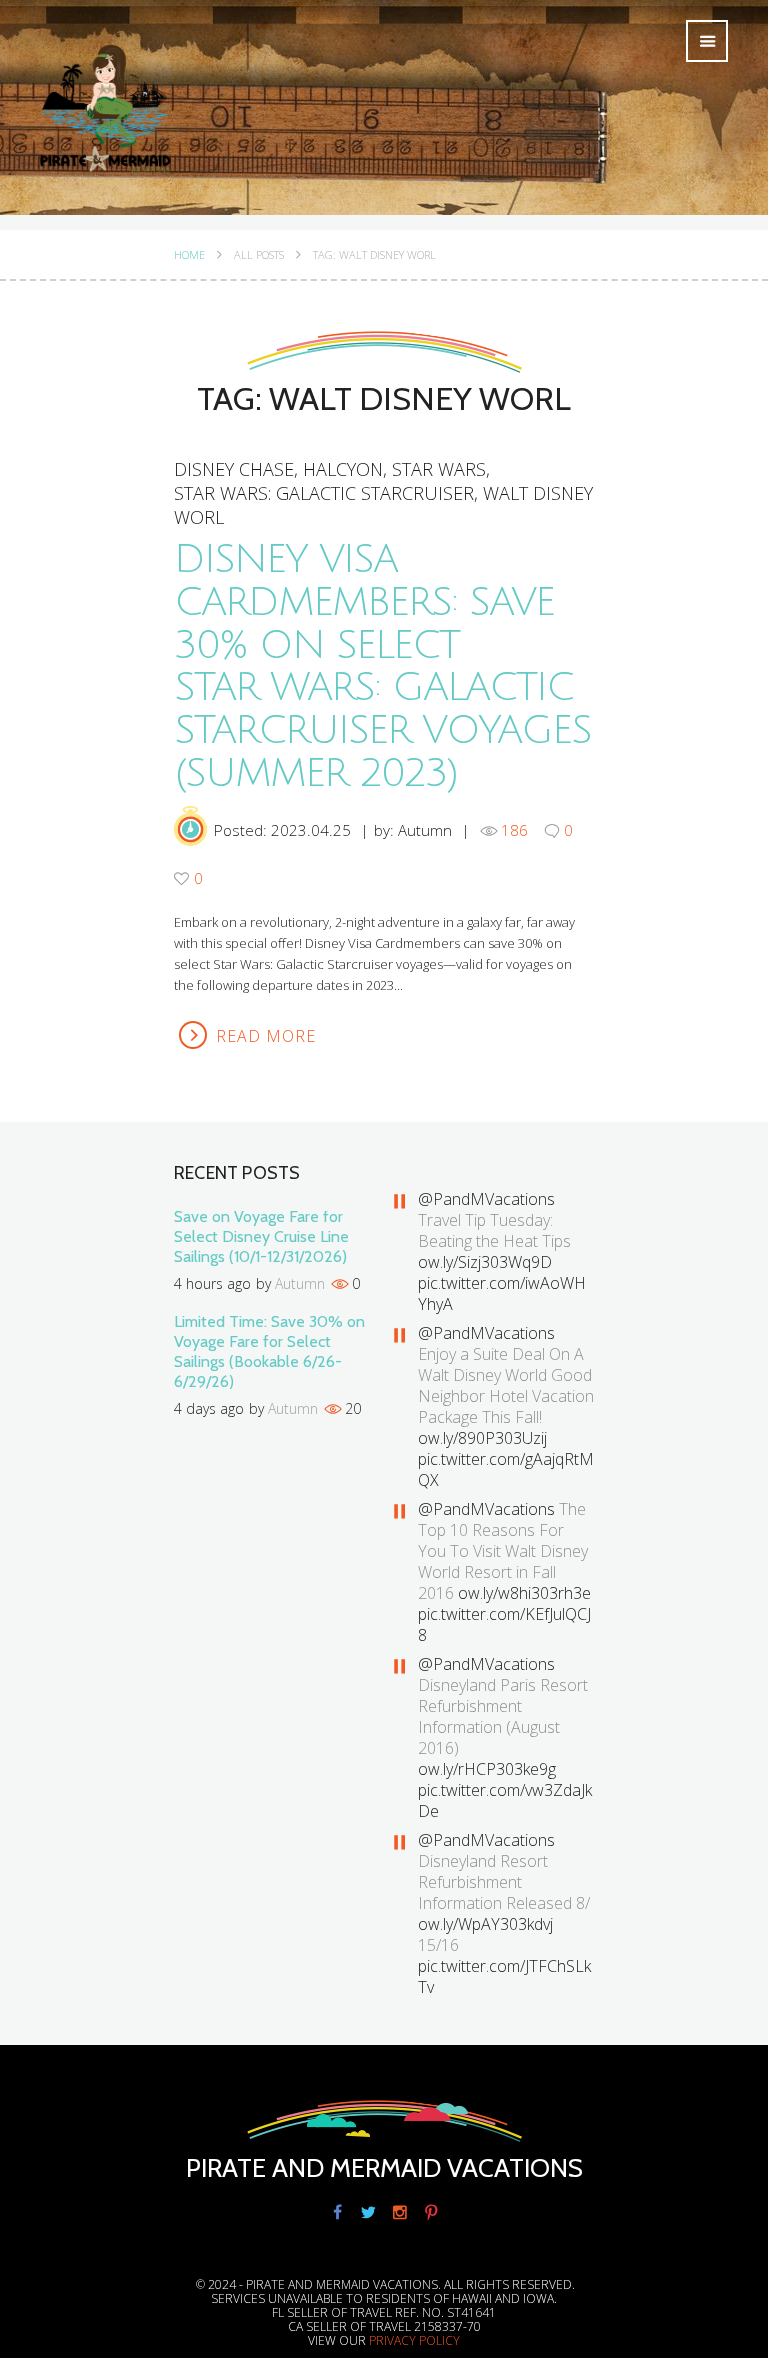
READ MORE (266, 1036)
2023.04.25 (311, 830)
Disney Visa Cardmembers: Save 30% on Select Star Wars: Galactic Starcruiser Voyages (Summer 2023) (382, 667)
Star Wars (439, 469)
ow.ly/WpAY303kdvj (485, 1924)
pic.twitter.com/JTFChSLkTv (504, 1976)
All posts (259, 255)
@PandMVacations (486, 1199)
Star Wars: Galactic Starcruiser (324, 493)
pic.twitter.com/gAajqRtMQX (506, 1469)
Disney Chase (234, 469)
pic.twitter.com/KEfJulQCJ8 (504, 1624)
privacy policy (414, 2340)
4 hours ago (212, 1283)
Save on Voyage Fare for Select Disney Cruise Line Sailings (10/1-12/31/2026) (261, 1236)
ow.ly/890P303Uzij (482, 1438)
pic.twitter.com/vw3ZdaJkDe (505, 1800)
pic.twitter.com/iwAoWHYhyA (502, 1293)
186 (514, 830)
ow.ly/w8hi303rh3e (524, 1593)
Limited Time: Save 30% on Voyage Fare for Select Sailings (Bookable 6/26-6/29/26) (269, 1351)
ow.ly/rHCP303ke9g (487, 1769)
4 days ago (209, 1408)
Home (189, 255)
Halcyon (343, 469)
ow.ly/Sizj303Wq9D (485, 1262)
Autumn (425, 830)
